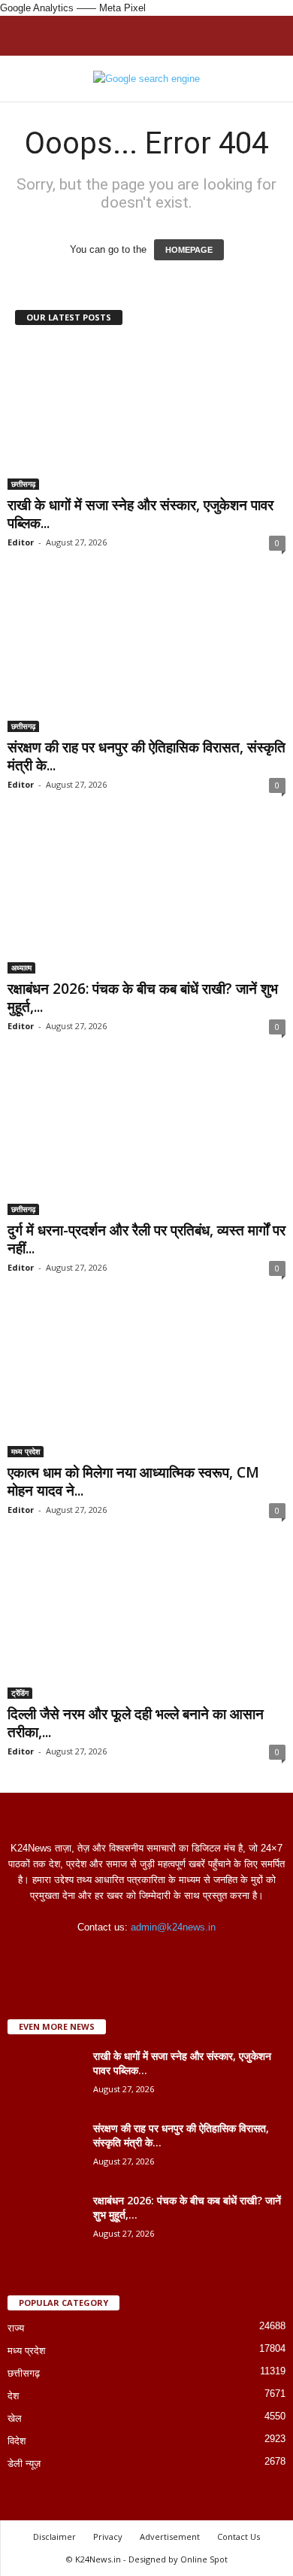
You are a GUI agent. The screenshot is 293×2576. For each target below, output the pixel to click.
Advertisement (170, 2537)
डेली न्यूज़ (24, 2464)
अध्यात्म (21, 968)
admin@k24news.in (173, 1927)
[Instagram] (133, 1956)
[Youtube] (193, 1956)
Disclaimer (54, 2537)
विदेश (17, 2441)
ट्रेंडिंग (20, 1693)
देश (13, 2396)
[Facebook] (102, 1956)
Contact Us (239, 2537)
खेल (15, 2418)
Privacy (108, 2537)
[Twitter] (163, 1956)
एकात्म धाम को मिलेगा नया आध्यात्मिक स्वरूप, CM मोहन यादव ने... (133, 1481)
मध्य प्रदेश (26, 1451)
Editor (21, 542)
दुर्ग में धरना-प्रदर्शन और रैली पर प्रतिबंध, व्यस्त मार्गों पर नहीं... (146, 1239)
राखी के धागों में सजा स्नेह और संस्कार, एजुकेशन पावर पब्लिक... (140, 514)
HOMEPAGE (189, 250)
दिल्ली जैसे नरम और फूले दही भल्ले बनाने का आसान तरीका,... (136, 1723)
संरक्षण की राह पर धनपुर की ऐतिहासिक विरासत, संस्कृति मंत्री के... (146, 756)
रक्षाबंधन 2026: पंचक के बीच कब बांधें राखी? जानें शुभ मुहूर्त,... (143, 998)
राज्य (16, 2328)
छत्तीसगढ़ (23, 484)
